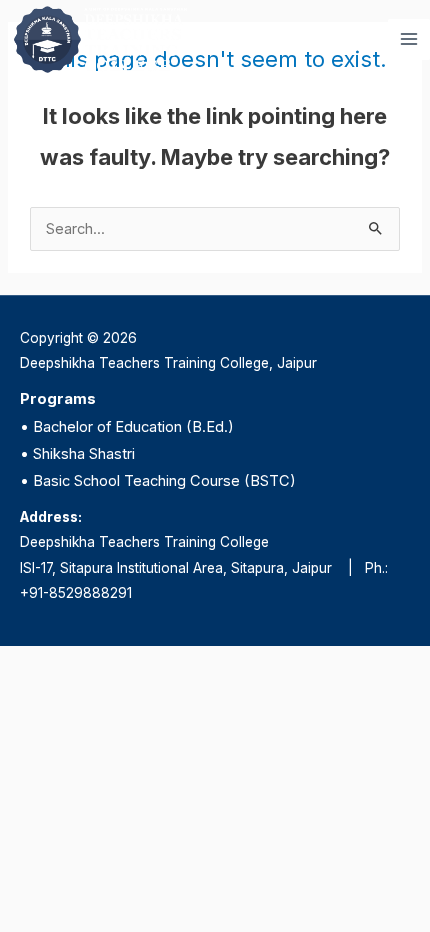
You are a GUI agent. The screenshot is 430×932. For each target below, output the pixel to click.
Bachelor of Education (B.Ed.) (133, 427)
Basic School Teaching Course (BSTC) (164, 481)
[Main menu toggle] (409, 40)
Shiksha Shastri (84, 454)
